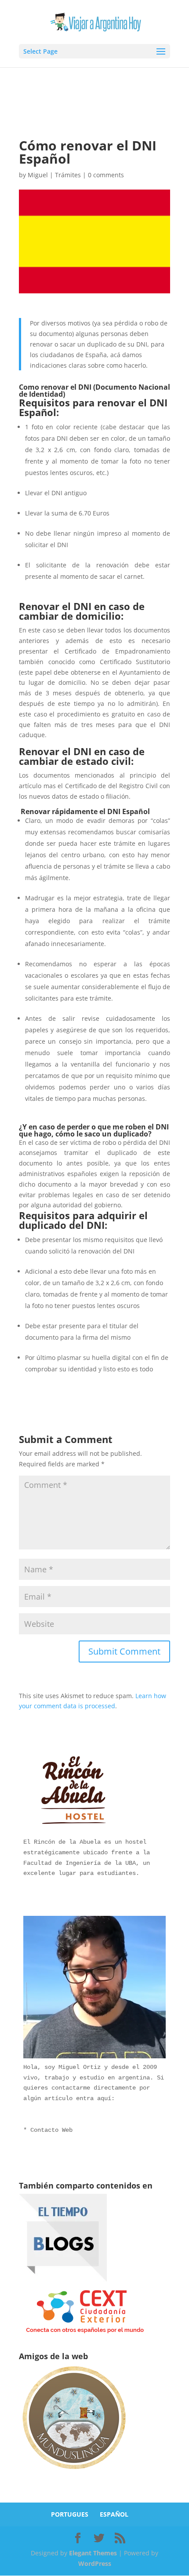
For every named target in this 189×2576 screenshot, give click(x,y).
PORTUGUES (70, 2514)
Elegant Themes (93, 2553)
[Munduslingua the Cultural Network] (74, 2472)
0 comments (106, 175)
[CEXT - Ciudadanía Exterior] (85, 2333)
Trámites (68, 175)
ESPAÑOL (114, 2514)
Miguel (38, 175)
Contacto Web (51, 2130)
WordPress (95, 2563)
